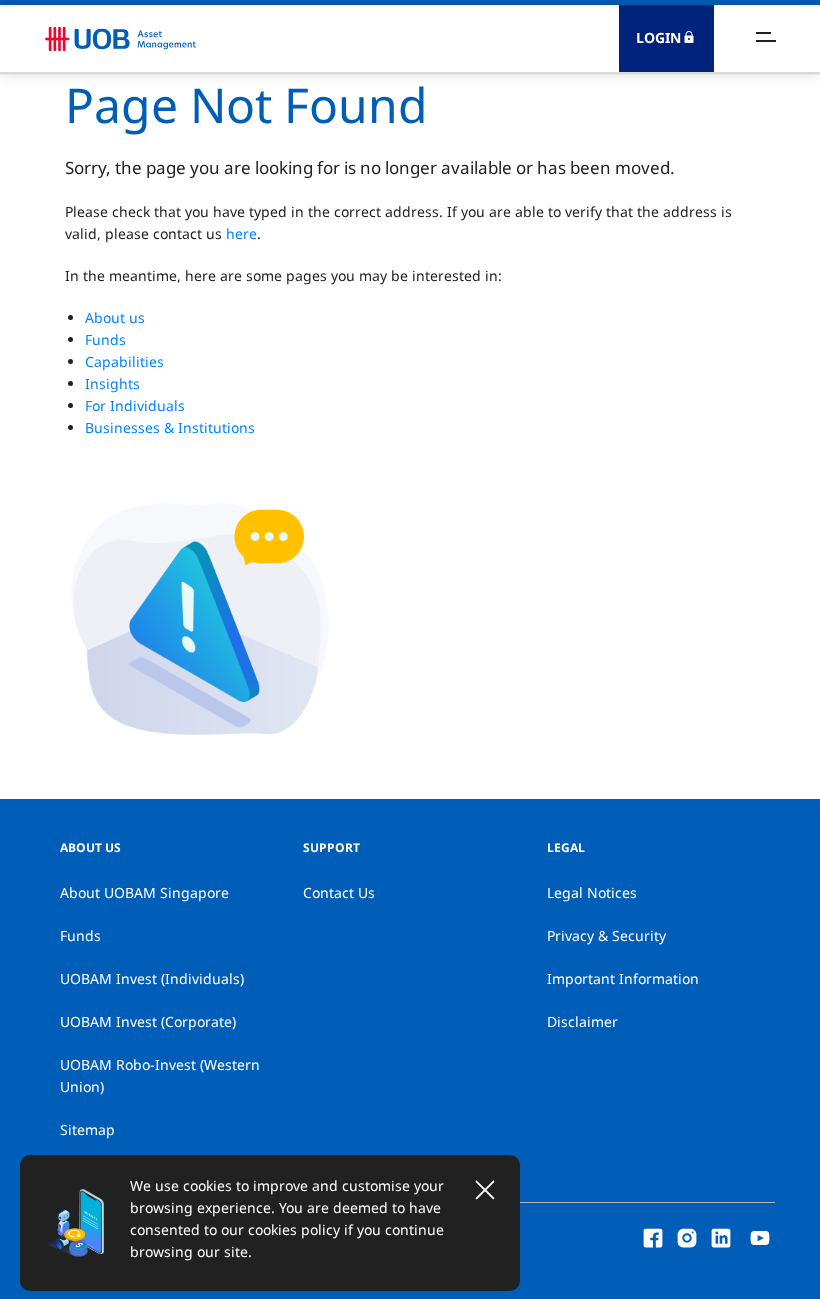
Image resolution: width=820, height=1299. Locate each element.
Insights (112, 383)
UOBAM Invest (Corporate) (148, 1021)
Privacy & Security (606, 935)
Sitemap (87, 1129)
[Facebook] (653, 1236)
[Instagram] (687, 1236)
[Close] (485, 1190)
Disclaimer (582, 1021)
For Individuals (135, 405)
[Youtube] (760, 1236)
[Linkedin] (721, 1236)
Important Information (623, 978)
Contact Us (339, 892)
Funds (105, 339)
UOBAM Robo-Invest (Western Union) (160, 1075)
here (241, 233)
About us (115, 317)
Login (658, 37)
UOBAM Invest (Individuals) (152, 978)
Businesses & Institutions (170, 427)
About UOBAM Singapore (144, 892)
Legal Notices (592, 892)
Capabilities (124, 361)
